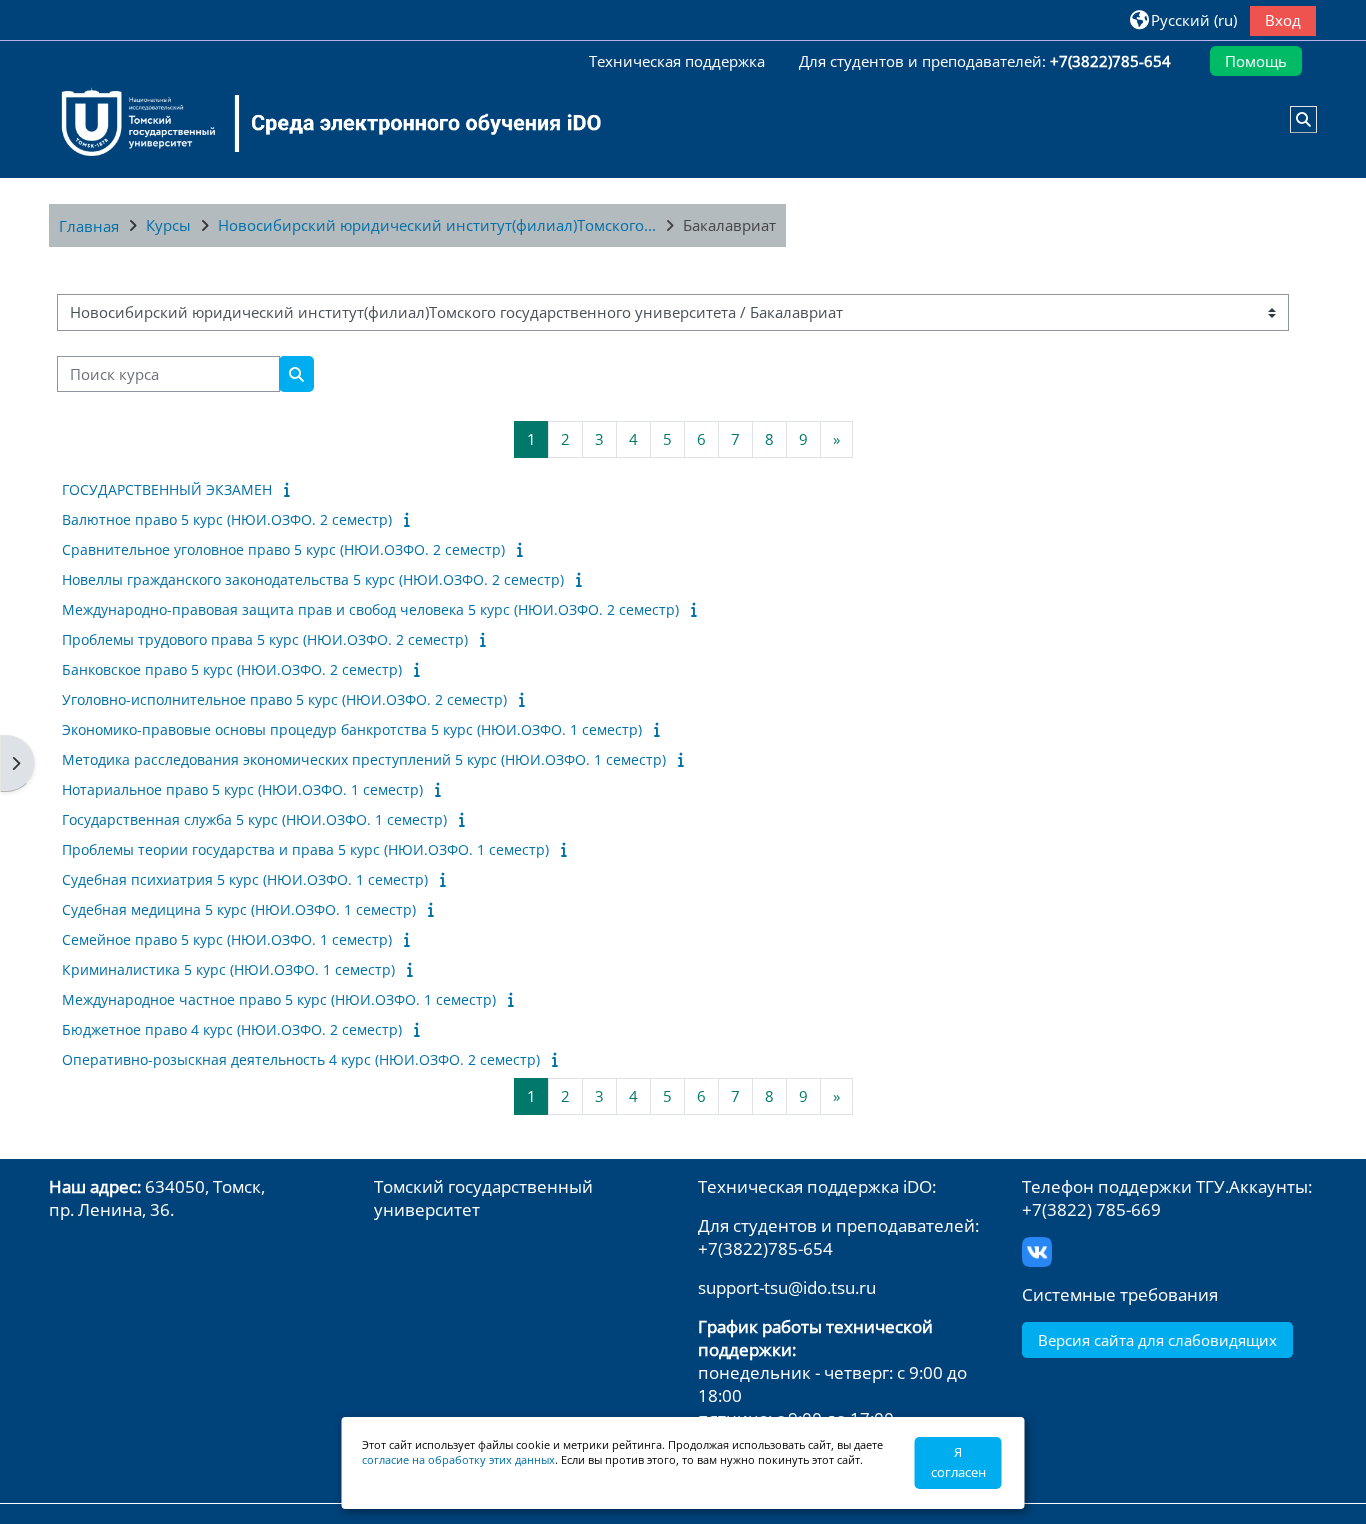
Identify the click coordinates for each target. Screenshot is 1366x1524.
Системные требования (1120, 1294)
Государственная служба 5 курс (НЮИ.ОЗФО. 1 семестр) (254, 819)
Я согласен (958, 1462)
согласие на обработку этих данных (458, 1459)
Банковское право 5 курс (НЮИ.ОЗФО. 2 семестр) (232, 669)
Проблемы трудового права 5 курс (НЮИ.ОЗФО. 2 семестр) (265, 639)
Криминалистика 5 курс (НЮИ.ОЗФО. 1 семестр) (228, 969)
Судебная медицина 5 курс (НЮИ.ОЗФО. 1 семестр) (239, 909)
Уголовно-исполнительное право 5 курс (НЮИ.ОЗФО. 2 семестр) (284, 699)
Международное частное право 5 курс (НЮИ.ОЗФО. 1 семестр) (279, 999)
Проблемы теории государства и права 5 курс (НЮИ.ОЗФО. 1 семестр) (305, 849)
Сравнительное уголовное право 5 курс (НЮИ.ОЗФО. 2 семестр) (283, 549)
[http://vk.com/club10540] (1037, 1250)
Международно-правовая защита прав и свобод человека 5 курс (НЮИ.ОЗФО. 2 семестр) (370, 609)
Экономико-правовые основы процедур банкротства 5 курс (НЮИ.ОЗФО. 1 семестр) (352, 729)
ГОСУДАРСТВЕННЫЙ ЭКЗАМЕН (167, 489)
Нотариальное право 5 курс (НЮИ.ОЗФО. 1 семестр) (242, 789)
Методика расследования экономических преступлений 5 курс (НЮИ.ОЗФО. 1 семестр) (364, 759)
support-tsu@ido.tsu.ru (787, 1287)
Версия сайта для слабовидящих (1157, 1340)
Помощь (1256, 61)
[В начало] (319, 123)
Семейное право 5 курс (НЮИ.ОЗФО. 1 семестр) (227, 939)
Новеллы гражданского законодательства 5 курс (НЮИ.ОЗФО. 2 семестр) (313, 579)
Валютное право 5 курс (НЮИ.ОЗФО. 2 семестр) (227, 519)
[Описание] (290, 489)
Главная (89, 226)
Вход (1283, 20)
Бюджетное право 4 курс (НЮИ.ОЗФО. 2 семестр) (232, 1029)
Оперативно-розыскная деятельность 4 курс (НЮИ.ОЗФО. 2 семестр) (301, 1059)
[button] (1182, 19)
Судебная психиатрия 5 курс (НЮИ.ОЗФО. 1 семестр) (245, 879)
